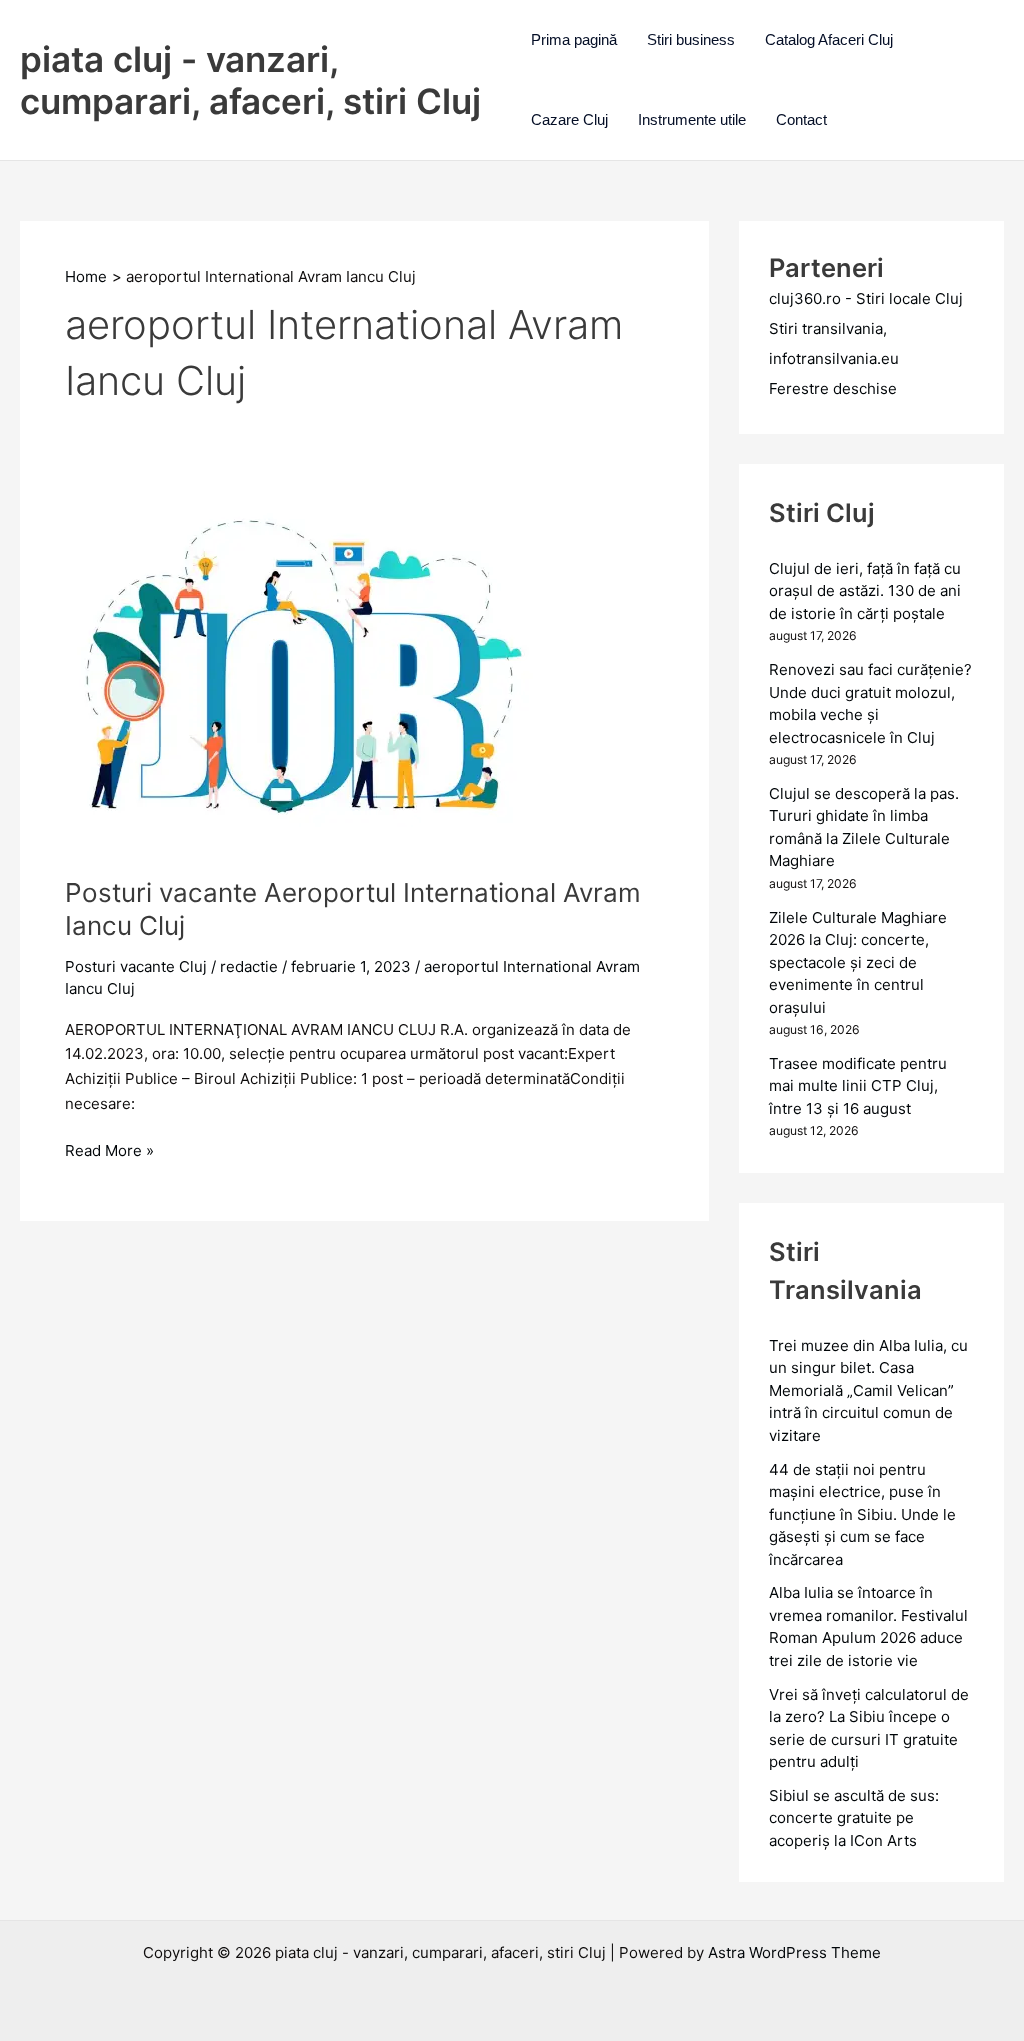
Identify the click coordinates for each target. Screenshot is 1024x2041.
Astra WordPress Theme (794, 1952)
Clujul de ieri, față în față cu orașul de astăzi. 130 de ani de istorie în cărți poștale (865, 591)
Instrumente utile (692, 119)
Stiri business (691, 39)
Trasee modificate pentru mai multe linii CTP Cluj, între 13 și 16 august (858, 1086)
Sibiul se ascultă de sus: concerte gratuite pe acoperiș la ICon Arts (854, 1818)
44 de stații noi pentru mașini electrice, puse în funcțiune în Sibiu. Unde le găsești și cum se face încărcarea (862, 1514)
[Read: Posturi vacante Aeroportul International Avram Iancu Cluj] (311, 676)
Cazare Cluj (569, 119)
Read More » (109, 1152)
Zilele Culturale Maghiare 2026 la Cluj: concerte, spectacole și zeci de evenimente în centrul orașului (858, 962)
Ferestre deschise (833, 388)
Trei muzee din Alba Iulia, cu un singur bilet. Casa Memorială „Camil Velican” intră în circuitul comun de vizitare (868, 1390)
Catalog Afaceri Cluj (829, 39)
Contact (801, 119)
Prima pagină (574, 39)
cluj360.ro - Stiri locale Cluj (866, 298)
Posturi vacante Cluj (136, 966)
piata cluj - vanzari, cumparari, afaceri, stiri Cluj (250, 80)
